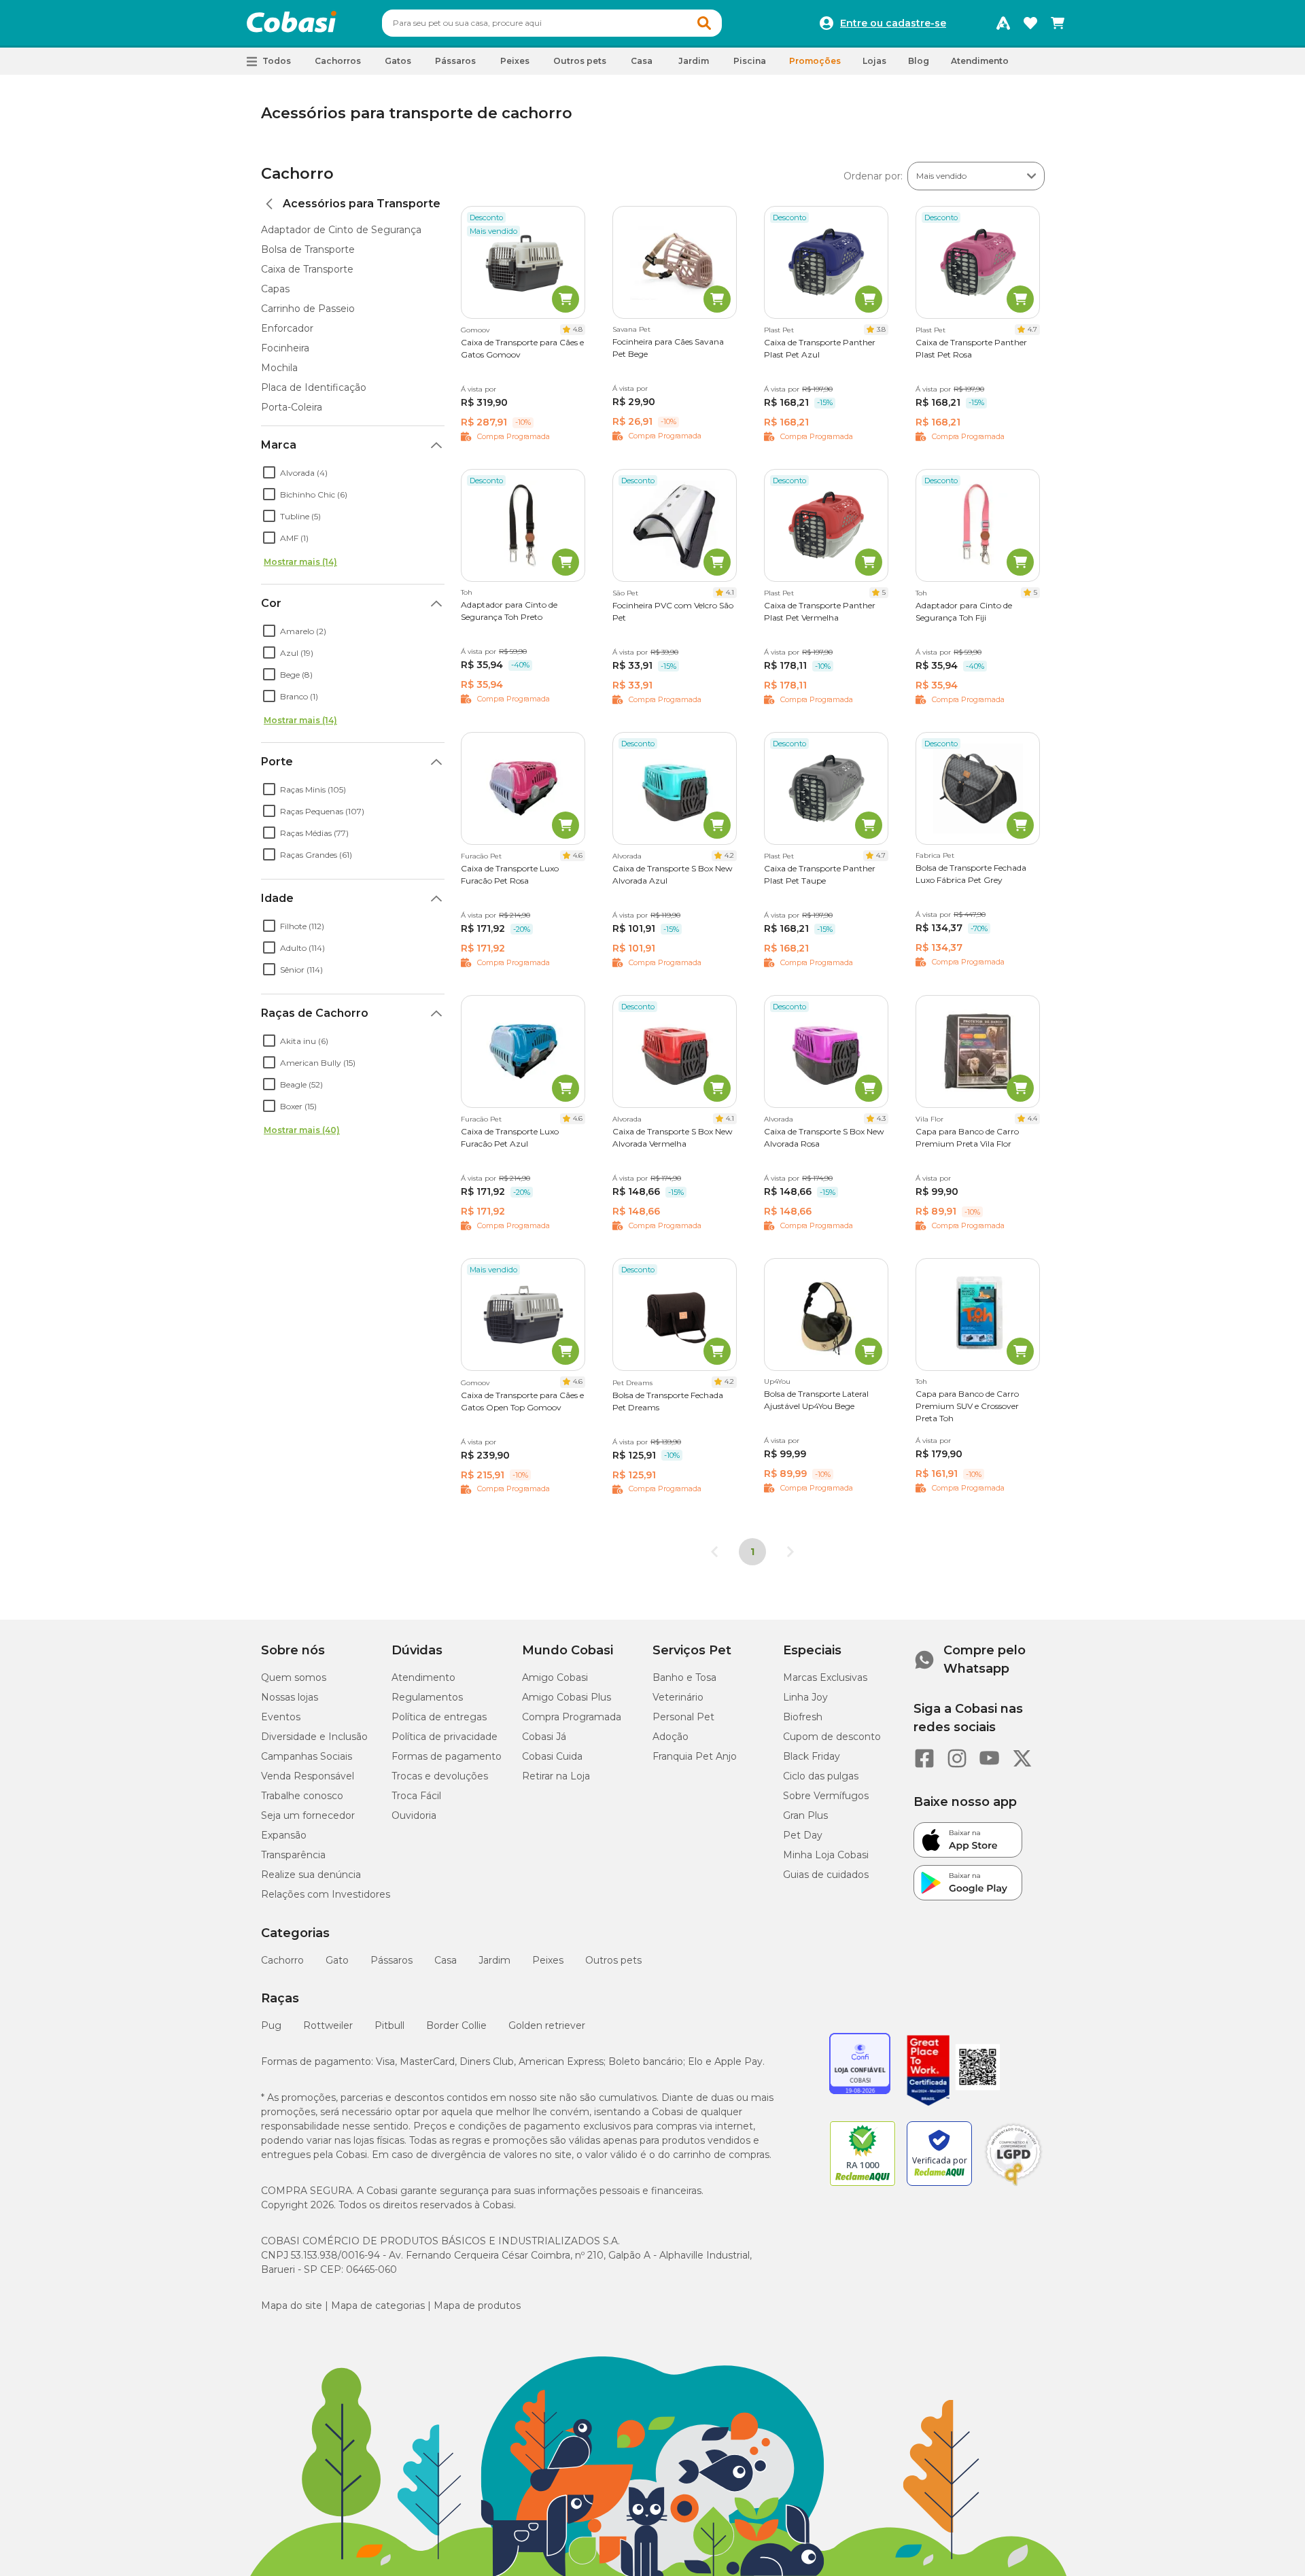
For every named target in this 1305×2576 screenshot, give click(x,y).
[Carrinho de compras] (1058, 23)
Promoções (815, 61)
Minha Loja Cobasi (826, 1855)
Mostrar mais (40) (302, 1130)
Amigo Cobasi (555, 1677)
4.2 (729, 855)
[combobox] (552, 23)
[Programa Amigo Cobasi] (1003, 23)
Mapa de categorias (378, 2305)
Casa (446, 1960)
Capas (275, 289)
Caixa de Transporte (307, 269)
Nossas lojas (290, 1697)
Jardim (494, 1960)
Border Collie (456, 2025)
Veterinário (678, 1697)
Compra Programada (572, 1717)
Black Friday (812, 1756)
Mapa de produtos (477, 2305)
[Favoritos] (1030, 23)
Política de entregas (439, 1717)
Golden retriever (547, 2025)
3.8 (881, 329)
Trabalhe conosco (302, 1796)
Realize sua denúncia (311, 1875)
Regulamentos (427, 1697)
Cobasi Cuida (552, 1756)
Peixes (548, 1960)
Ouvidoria (414, 1815)
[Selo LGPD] (1013, 2186)
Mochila (279, 368)
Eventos (281, 1717)
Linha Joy (805, 1697)
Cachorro (297, 174)
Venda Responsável (308, 1776)
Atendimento (980, 61)
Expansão (284, 1835)
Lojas (874, 61)
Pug (271, 2025)
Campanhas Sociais (307, 1756)
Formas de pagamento (447, 1756)
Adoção (671, 1737)
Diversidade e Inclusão (314, 1737)
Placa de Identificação (314, 387)
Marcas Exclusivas (825, 1677)
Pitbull (389, 2025)
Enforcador (287, 328)
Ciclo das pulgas (821, 1776)
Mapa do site (292, 2305)
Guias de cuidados (826, 1875)
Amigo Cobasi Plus (567, 1697)
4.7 (1032, 329)
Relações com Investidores (326, 1894)
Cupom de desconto (832, 1737)
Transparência (293, 1855)
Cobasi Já (544, 1737)
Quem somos (294, 1677)
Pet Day (803, 1835)
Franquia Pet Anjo (695, 1756)
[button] (704, 23)
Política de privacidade (445, 1737)
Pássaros (391, 1960)
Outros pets (613, 1960)
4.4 (1032, 1118)
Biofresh (803, 1717)
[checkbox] (269, 472)
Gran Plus (805, 1815)
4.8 (578, 329)
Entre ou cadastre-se (893, 23)
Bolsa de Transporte (308, 249)
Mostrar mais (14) (300, 562)
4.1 (730, 592)
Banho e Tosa (684, 1677)
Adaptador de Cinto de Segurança (341, 230)
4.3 (881, 1118)
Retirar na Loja (556, 1776)
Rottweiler (328, 2025)
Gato (337, 1960)
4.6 (578, 855)
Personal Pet (683, 1717)
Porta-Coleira (292, 407)
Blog (919, 61)
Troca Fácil (416, 1796)
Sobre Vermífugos (826, 1796)
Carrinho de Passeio (308, 309)
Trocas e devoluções (440, 1776)
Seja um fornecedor (308, 1815)
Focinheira (285, 348)
